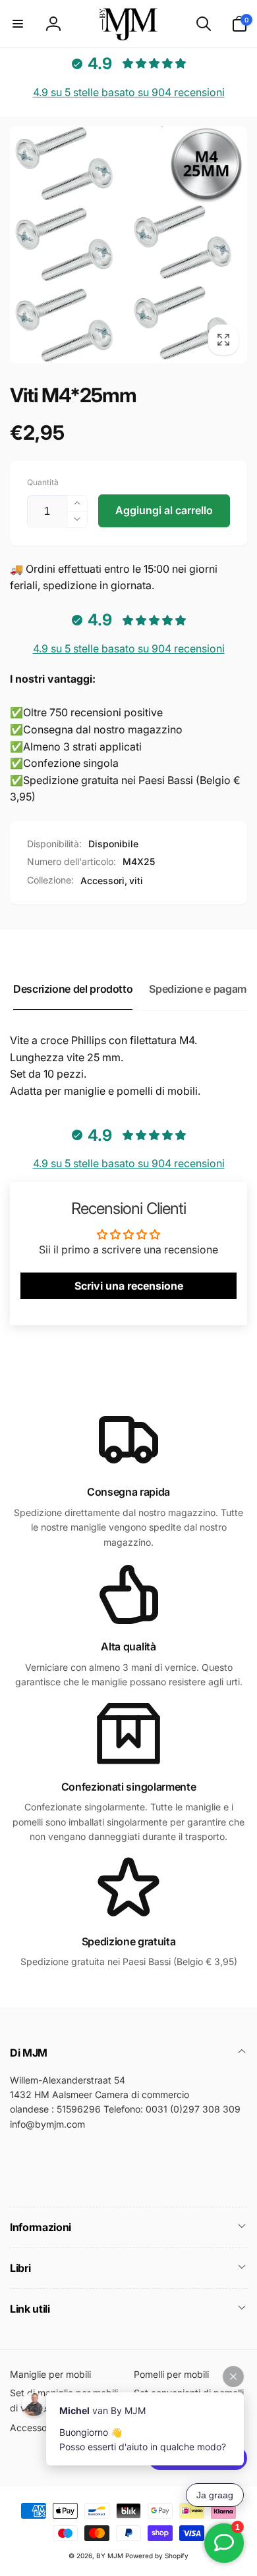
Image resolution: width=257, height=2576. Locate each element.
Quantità (43, 482)
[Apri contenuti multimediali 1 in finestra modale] (128, 245)
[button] (18, 24)
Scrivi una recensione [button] (129, 1286)
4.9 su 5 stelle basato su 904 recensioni (129, 92)
